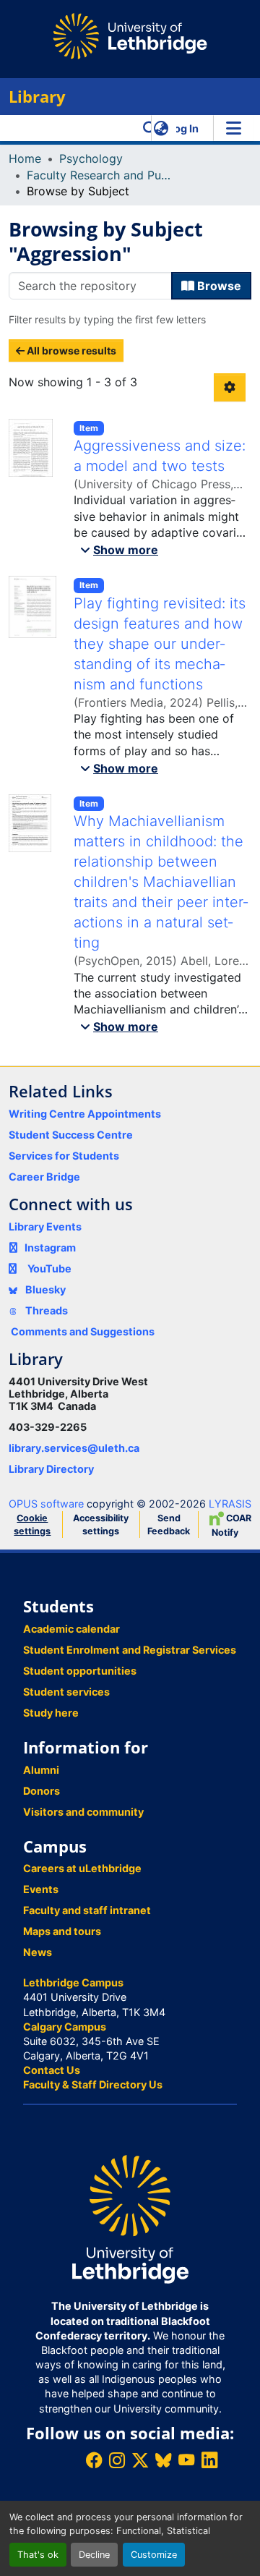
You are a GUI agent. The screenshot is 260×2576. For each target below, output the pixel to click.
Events (41, 1889)
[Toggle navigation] (233, 128)
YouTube (49, 1268)
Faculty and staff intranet (87, 1910)
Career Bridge (44, 1177)
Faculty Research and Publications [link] (99, 175)
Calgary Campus (65, 2027)
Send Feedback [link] (169, 1525)
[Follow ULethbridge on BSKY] (163, 2460)
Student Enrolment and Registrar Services (130, 1650)
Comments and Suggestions (83, 1331)
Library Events (45, 1227)
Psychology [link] (91, 158)
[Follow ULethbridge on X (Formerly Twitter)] (140, 2460)
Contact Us (52, 2070)
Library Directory (51, 1469)
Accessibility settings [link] (101, 1525)
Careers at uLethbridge (82, 1868)
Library (37, 97)
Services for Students (64, 1156)
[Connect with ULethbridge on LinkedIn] (209, 2460)
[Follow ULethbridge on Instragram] (117, 2460)
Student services (66, 1692)
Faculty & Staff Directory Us (93, 2084)
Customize (154, 2555)
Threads (45, 1310)
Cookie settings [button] (32, 1525)
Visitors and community (83, 1812)
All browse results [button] (70, 350)
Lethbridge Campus (73, 1982)
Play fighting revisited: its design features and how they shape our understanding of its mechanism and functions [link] (160, 644)
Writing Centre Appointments (85, 1114)
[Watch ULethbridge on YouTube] (186, 2460)
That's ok (38, 2555)
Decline (94, 2555)
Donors (42, 1791)
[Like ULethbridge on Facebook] (94, 2460)
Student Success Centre (71, 1135)
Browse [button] (218, 286)
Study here (51, 1713)
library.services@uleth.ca (74, 1448)
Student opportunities (80, 1671)
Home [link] (25, 158)
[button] (150, 128)
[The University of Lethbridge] (130, 2218)
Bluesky (44, 1289)
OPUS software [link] (46, 1504)
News (38, 1952)
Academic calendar (71, 1629)
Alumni (41, 1770)
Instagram (50, 1247)
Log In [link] (183, 128)
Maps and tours (62, 1931)
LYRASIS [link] (230, 1504)
